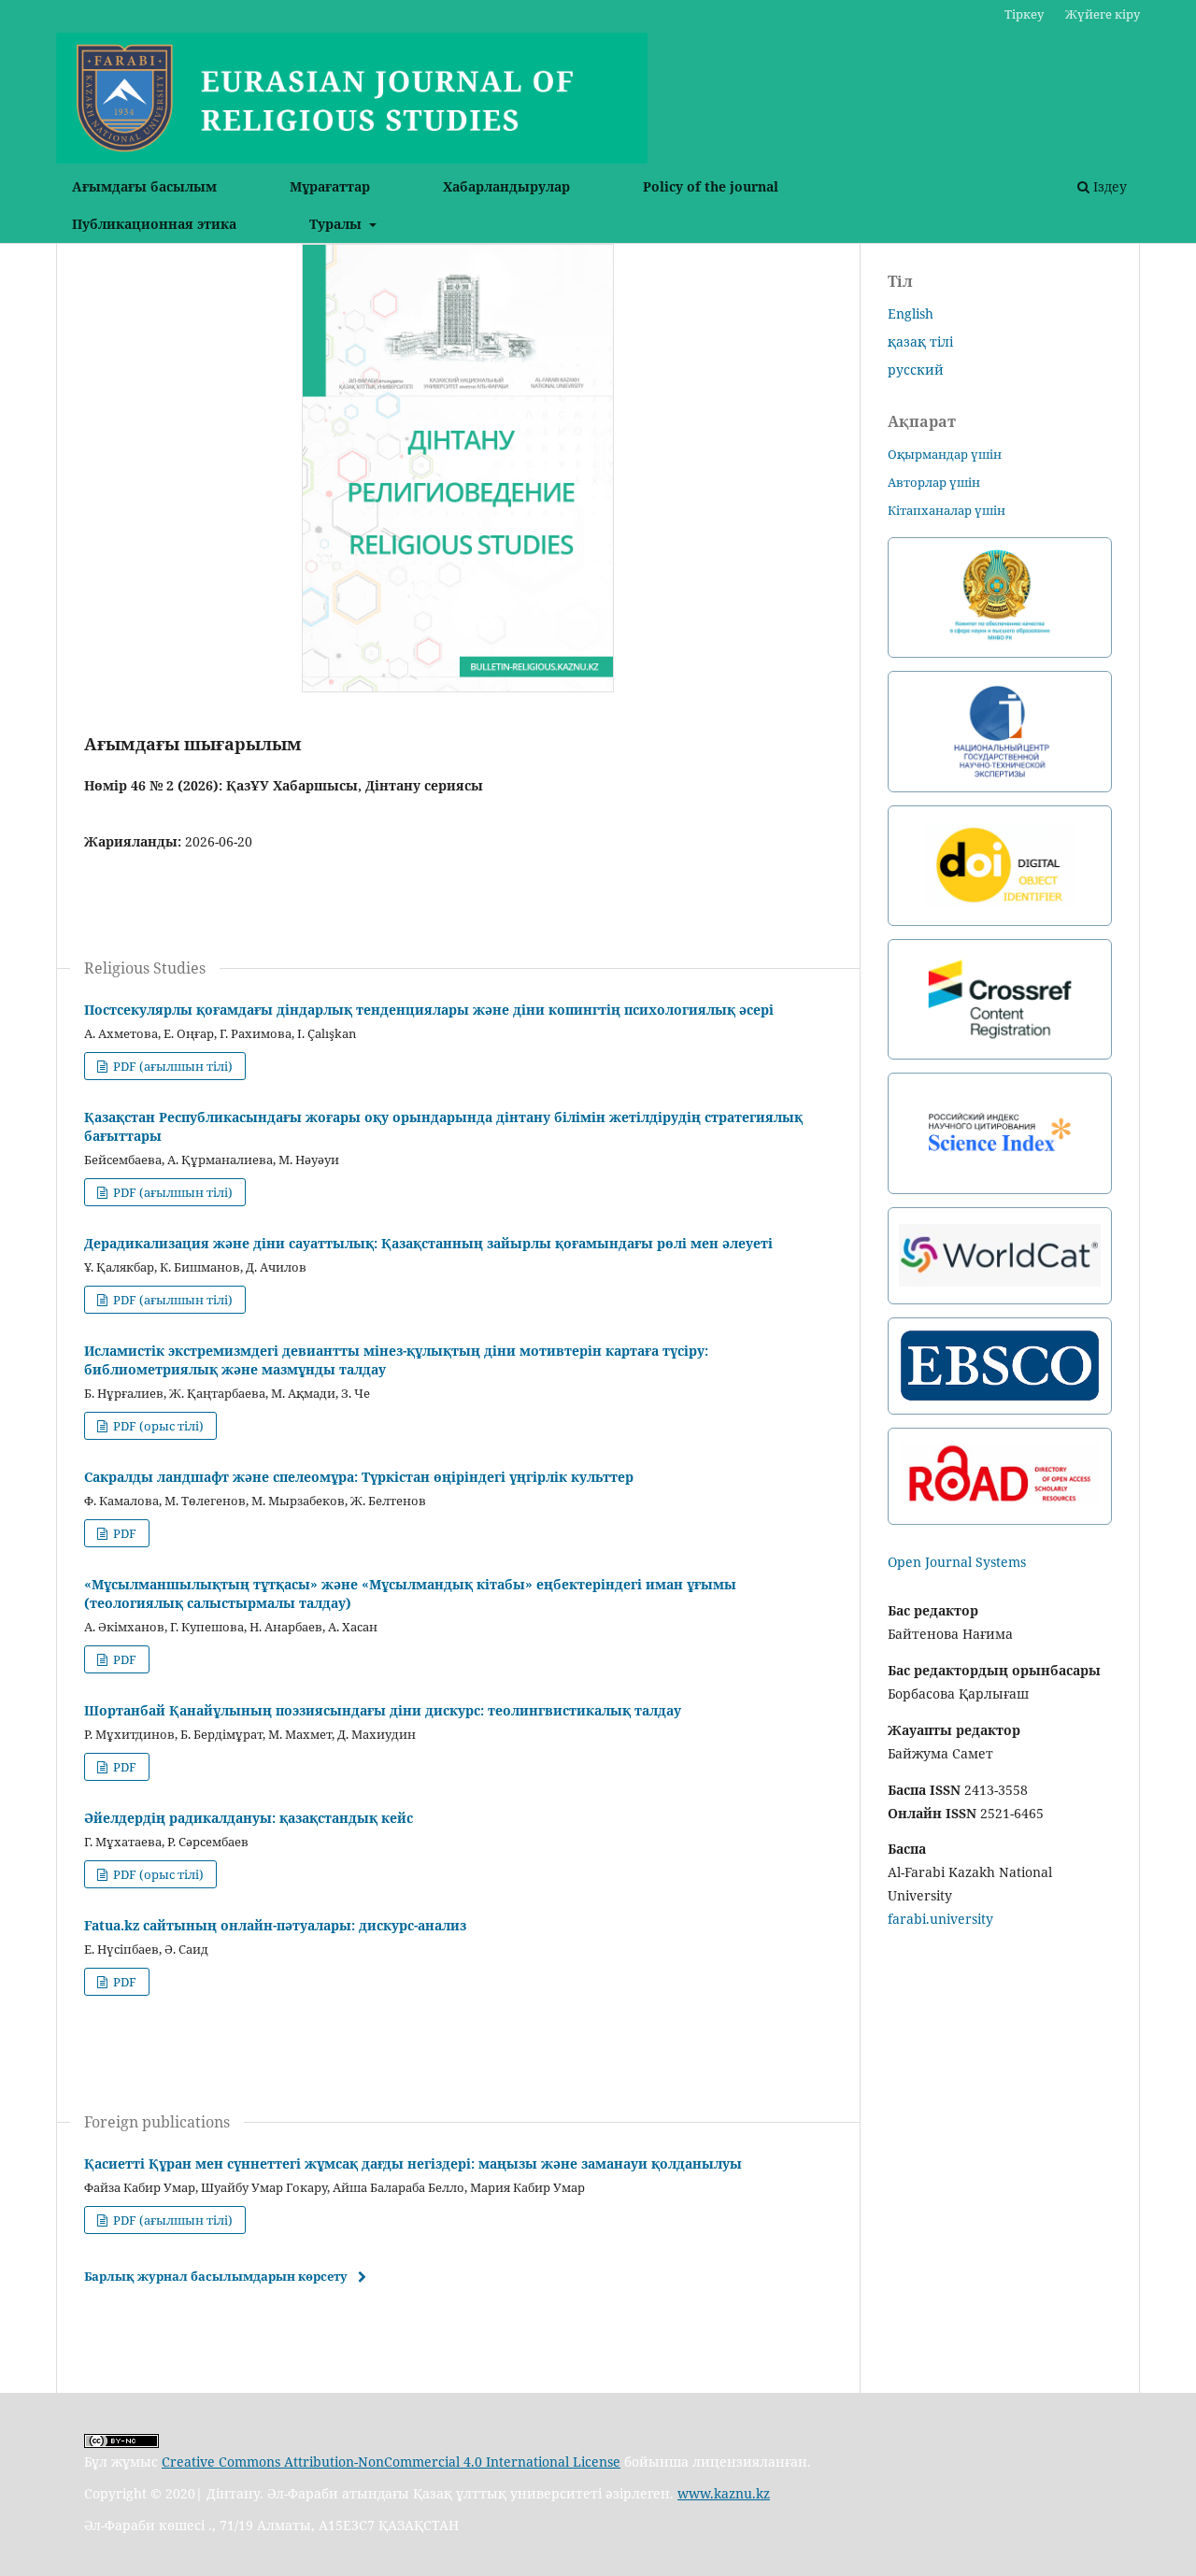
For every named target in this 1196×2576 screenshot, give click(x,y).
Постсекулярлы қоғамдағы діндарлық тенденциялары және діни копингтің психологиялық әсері (429, 1010)
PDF (123, 1533)
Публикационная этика (154, 224)
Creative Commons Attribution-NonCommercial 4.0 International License (391, 2462)
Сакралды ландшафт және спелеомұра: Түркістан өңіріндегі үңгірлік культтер (359, 1477)
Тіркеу (1024, 14)
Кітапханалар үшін (947, 510)
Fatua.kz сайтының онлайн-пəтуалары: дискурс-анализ (275, 1925)
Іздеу (1108, 186)
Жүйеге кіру (1103, 14)
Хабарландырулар (506, 186)
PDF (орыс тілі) (157, 1426)
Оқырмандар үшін (945, 454)
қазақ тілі (920, 342)
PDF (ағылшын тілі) (171, 1066)
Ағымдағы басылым (144, 186)
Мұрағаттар (330, 186)
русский (916, 370)
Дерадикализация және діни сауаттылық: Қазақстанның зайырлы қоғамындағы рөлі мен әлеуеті (428, 1243)
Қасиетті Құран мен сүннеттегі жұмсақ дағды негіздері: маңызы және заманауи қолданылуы (413, 2163)
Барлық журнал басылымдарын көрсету (216, 2276)
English (911, 313)
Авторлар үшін (934, 482)
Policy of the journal (711, 186)
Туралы (337, 224)
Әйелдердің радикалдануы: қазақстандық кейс (249, 1818)
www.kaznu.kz (724, 2493)
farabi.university (940, 1919)
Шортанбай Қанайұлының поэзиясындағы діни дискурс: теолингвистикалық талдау (383, 1710)
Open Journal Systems (957, 1562)
